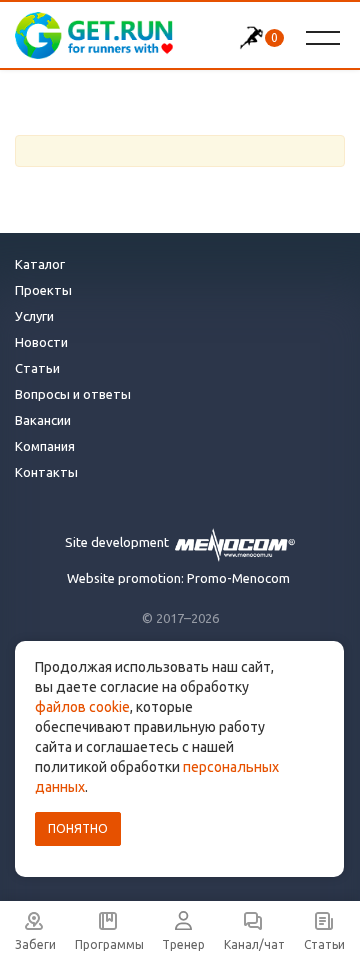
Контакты (46, 472)
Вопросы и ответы (73, 394)
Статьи (37, 368)
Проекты (43, 290)
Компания (45, 446)
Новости (41, 342)
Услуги (34, 316)
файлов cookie (82, 707)
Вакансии (43, 420)
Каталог (40, 264)
